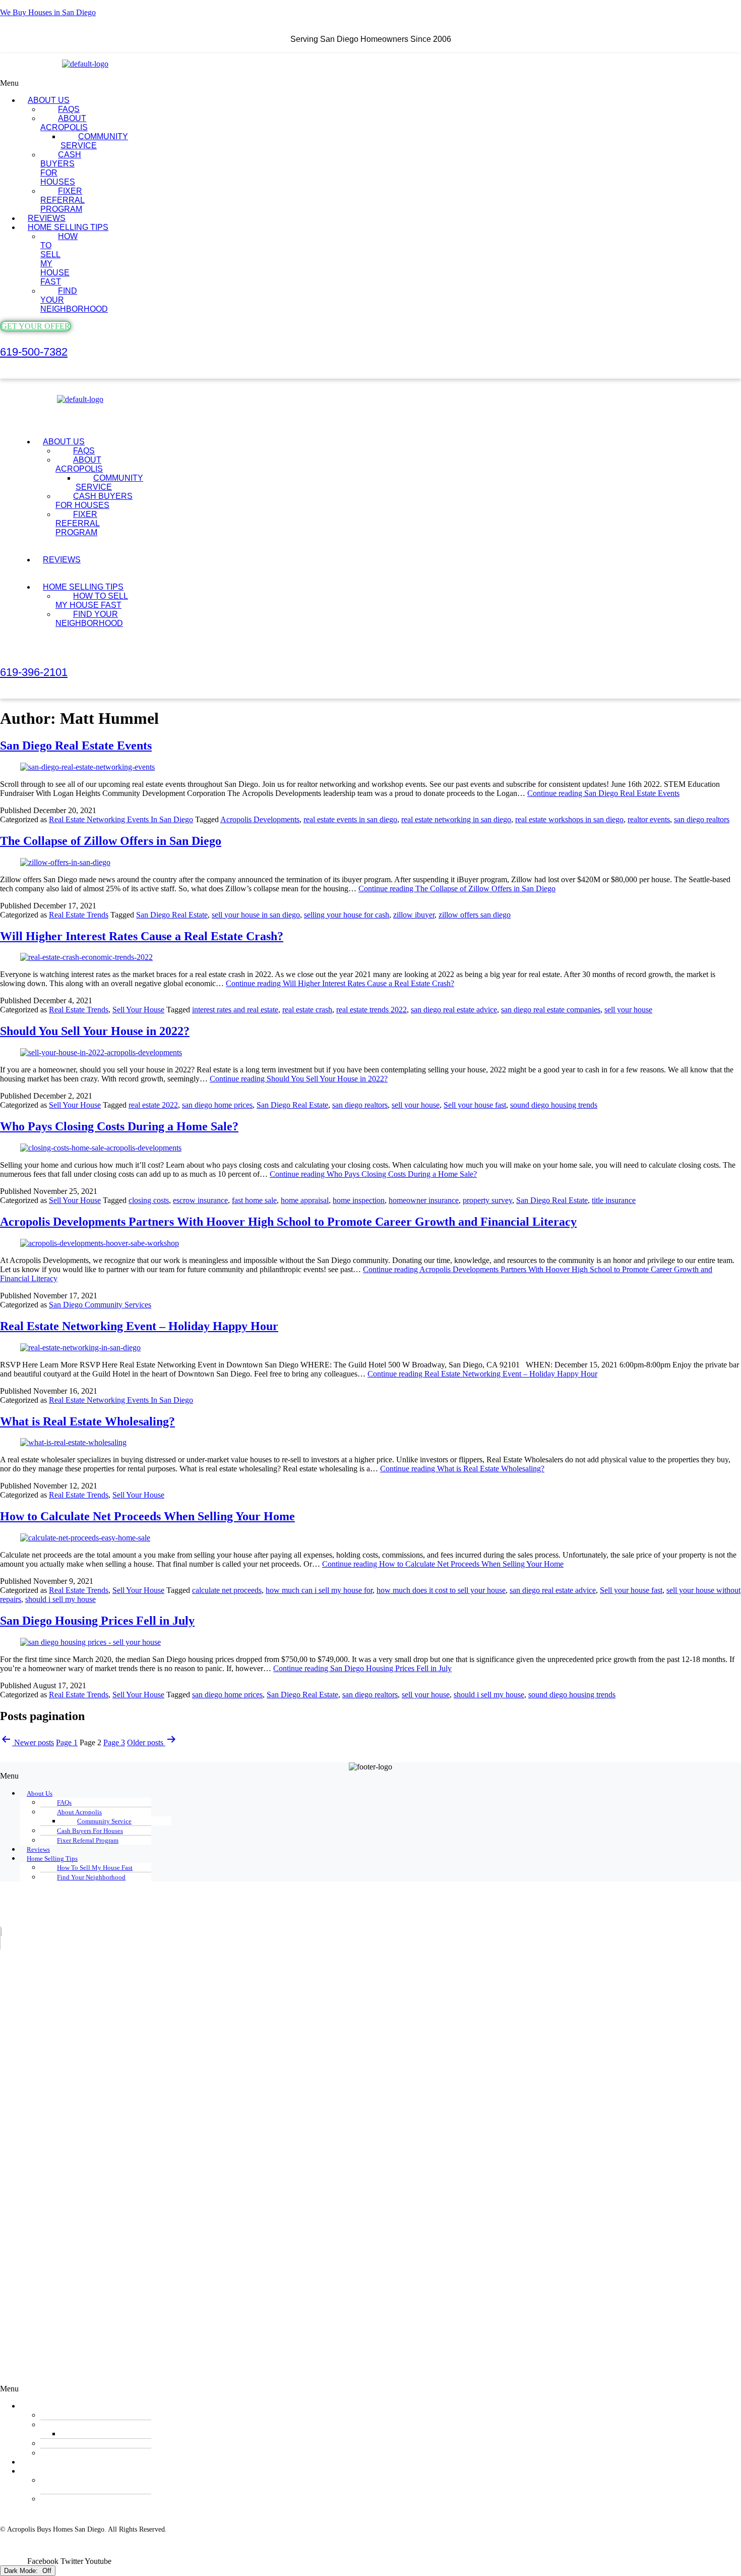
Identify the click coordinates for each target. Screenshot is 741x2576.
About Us (40, 1793)
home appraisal (305, 1200)
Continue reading (603, 793)
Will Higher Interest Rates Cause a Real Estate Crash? (142, 936)
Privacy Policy (239, 2553)
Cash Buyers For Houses (61, 168)
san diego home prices (217, 1105)
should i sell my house (60, 1599)
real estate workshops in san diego (569, 819)
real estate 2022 (153, 1105)
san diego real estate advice (454, 1010)
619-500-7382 (34, 352)
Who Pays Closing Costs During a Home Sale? (119, 1126)
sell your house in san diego (256, 915)
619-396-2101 (34, 672)
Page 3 (114, 1742)
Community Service (94, 141)
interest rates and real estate (235, 1010)
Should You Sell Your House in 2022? (95, 1031)
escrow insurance (200, 1200)
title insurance (614, 1200)
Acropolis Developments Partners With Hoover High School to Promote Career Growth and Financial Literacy (288, 1222)
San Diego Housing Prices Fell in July (97, 1621)
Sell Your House (138, 1010)
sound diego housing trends (554, 1105)
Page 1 (67, 1742)
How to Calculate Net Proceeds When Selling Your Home (147, 1516)
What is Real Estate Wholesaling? (87, 1421)
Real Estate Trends (79, 915)
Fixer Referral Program (63, 200)
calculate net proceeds (227, 1590)
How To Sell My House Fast (59, 259)
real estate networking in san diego (456, 819)
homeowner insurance (424, 1200)
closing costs (149, 1200)
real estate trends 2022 (372, 1010)
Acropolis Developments (260, 819)
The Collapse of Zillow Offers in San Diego (111, 841)
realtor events (649, 819)
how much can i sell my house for (319, 1590)
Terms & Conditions (182, 2553)
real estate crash (307, 1010)
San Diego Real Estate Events (76, 746)
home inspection (359, 1200)
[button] (284, 83)
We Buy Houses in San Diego (48, 12)
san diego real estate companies (551, 1010)
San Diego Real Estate (172, 915)
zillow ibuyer (414, 915)
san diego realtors (702, 819)
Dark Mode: (22, 2571)
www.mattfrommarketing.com (43, 2537)
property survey (487, 1200)
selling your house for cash (347, 915)
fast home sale (254, 1200)
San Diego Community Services (100, 1305)
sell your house (628, 1010)
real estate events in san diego (350, 819)
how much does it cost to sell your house (441, 1590)
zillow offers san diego (475, 915)
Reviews (62, 560)
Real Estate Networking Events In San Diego (121, 819)
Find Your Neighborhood (74, 300)
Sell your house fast (475, 1105)
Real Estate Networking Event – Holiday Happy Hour (139, 1326)
